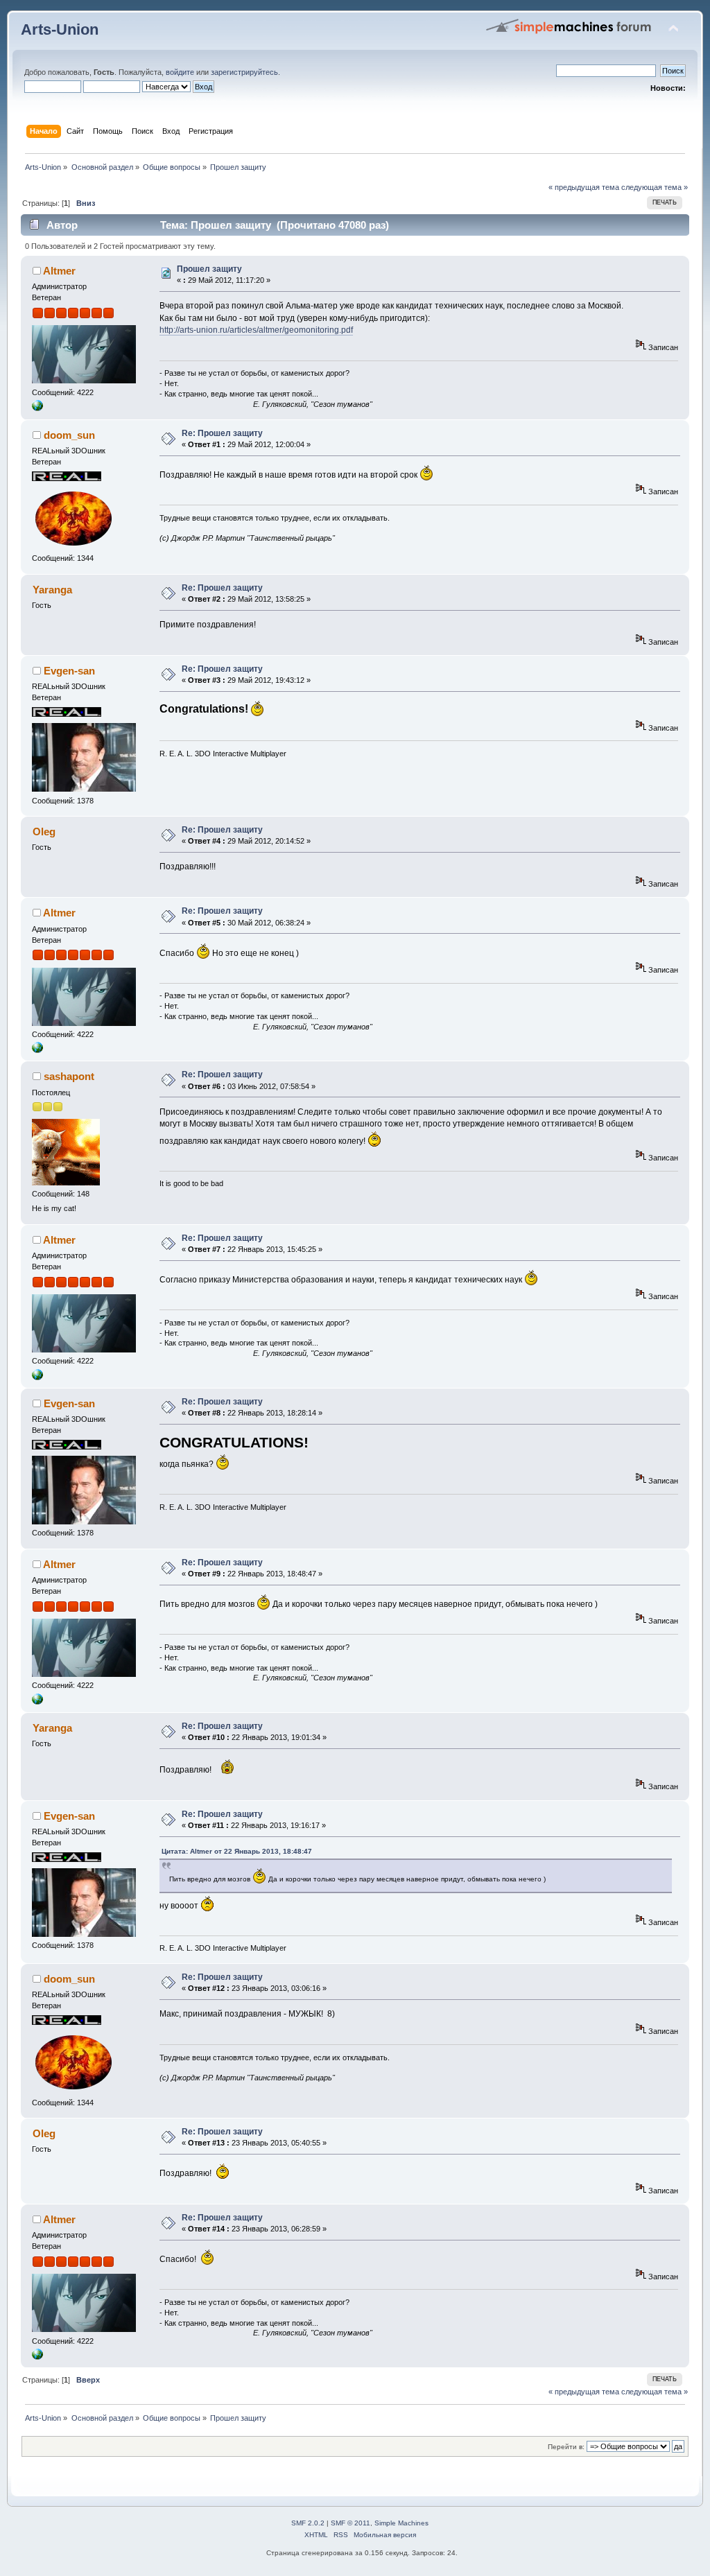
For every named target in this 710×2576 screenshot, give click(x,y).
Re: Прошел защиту (222, 433)
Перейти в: (566, 2447)
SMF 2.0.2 (308, 2523)
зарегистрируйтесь (244, 72)
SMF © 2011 (350, 2523)
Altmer (59, 271)
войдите (180, 72)
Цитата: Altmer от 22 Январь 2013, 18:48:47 (237, 1851)
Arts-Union (60, 29)
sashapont (69, 1076)
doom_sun (69, 435)
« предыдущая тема (584, 187)
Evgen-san (69, 671)
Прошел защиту (209, 269)
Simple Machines (401, 2523)
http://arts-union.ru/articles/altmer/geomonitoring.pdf (256, 330)
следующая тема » (655, 187)
